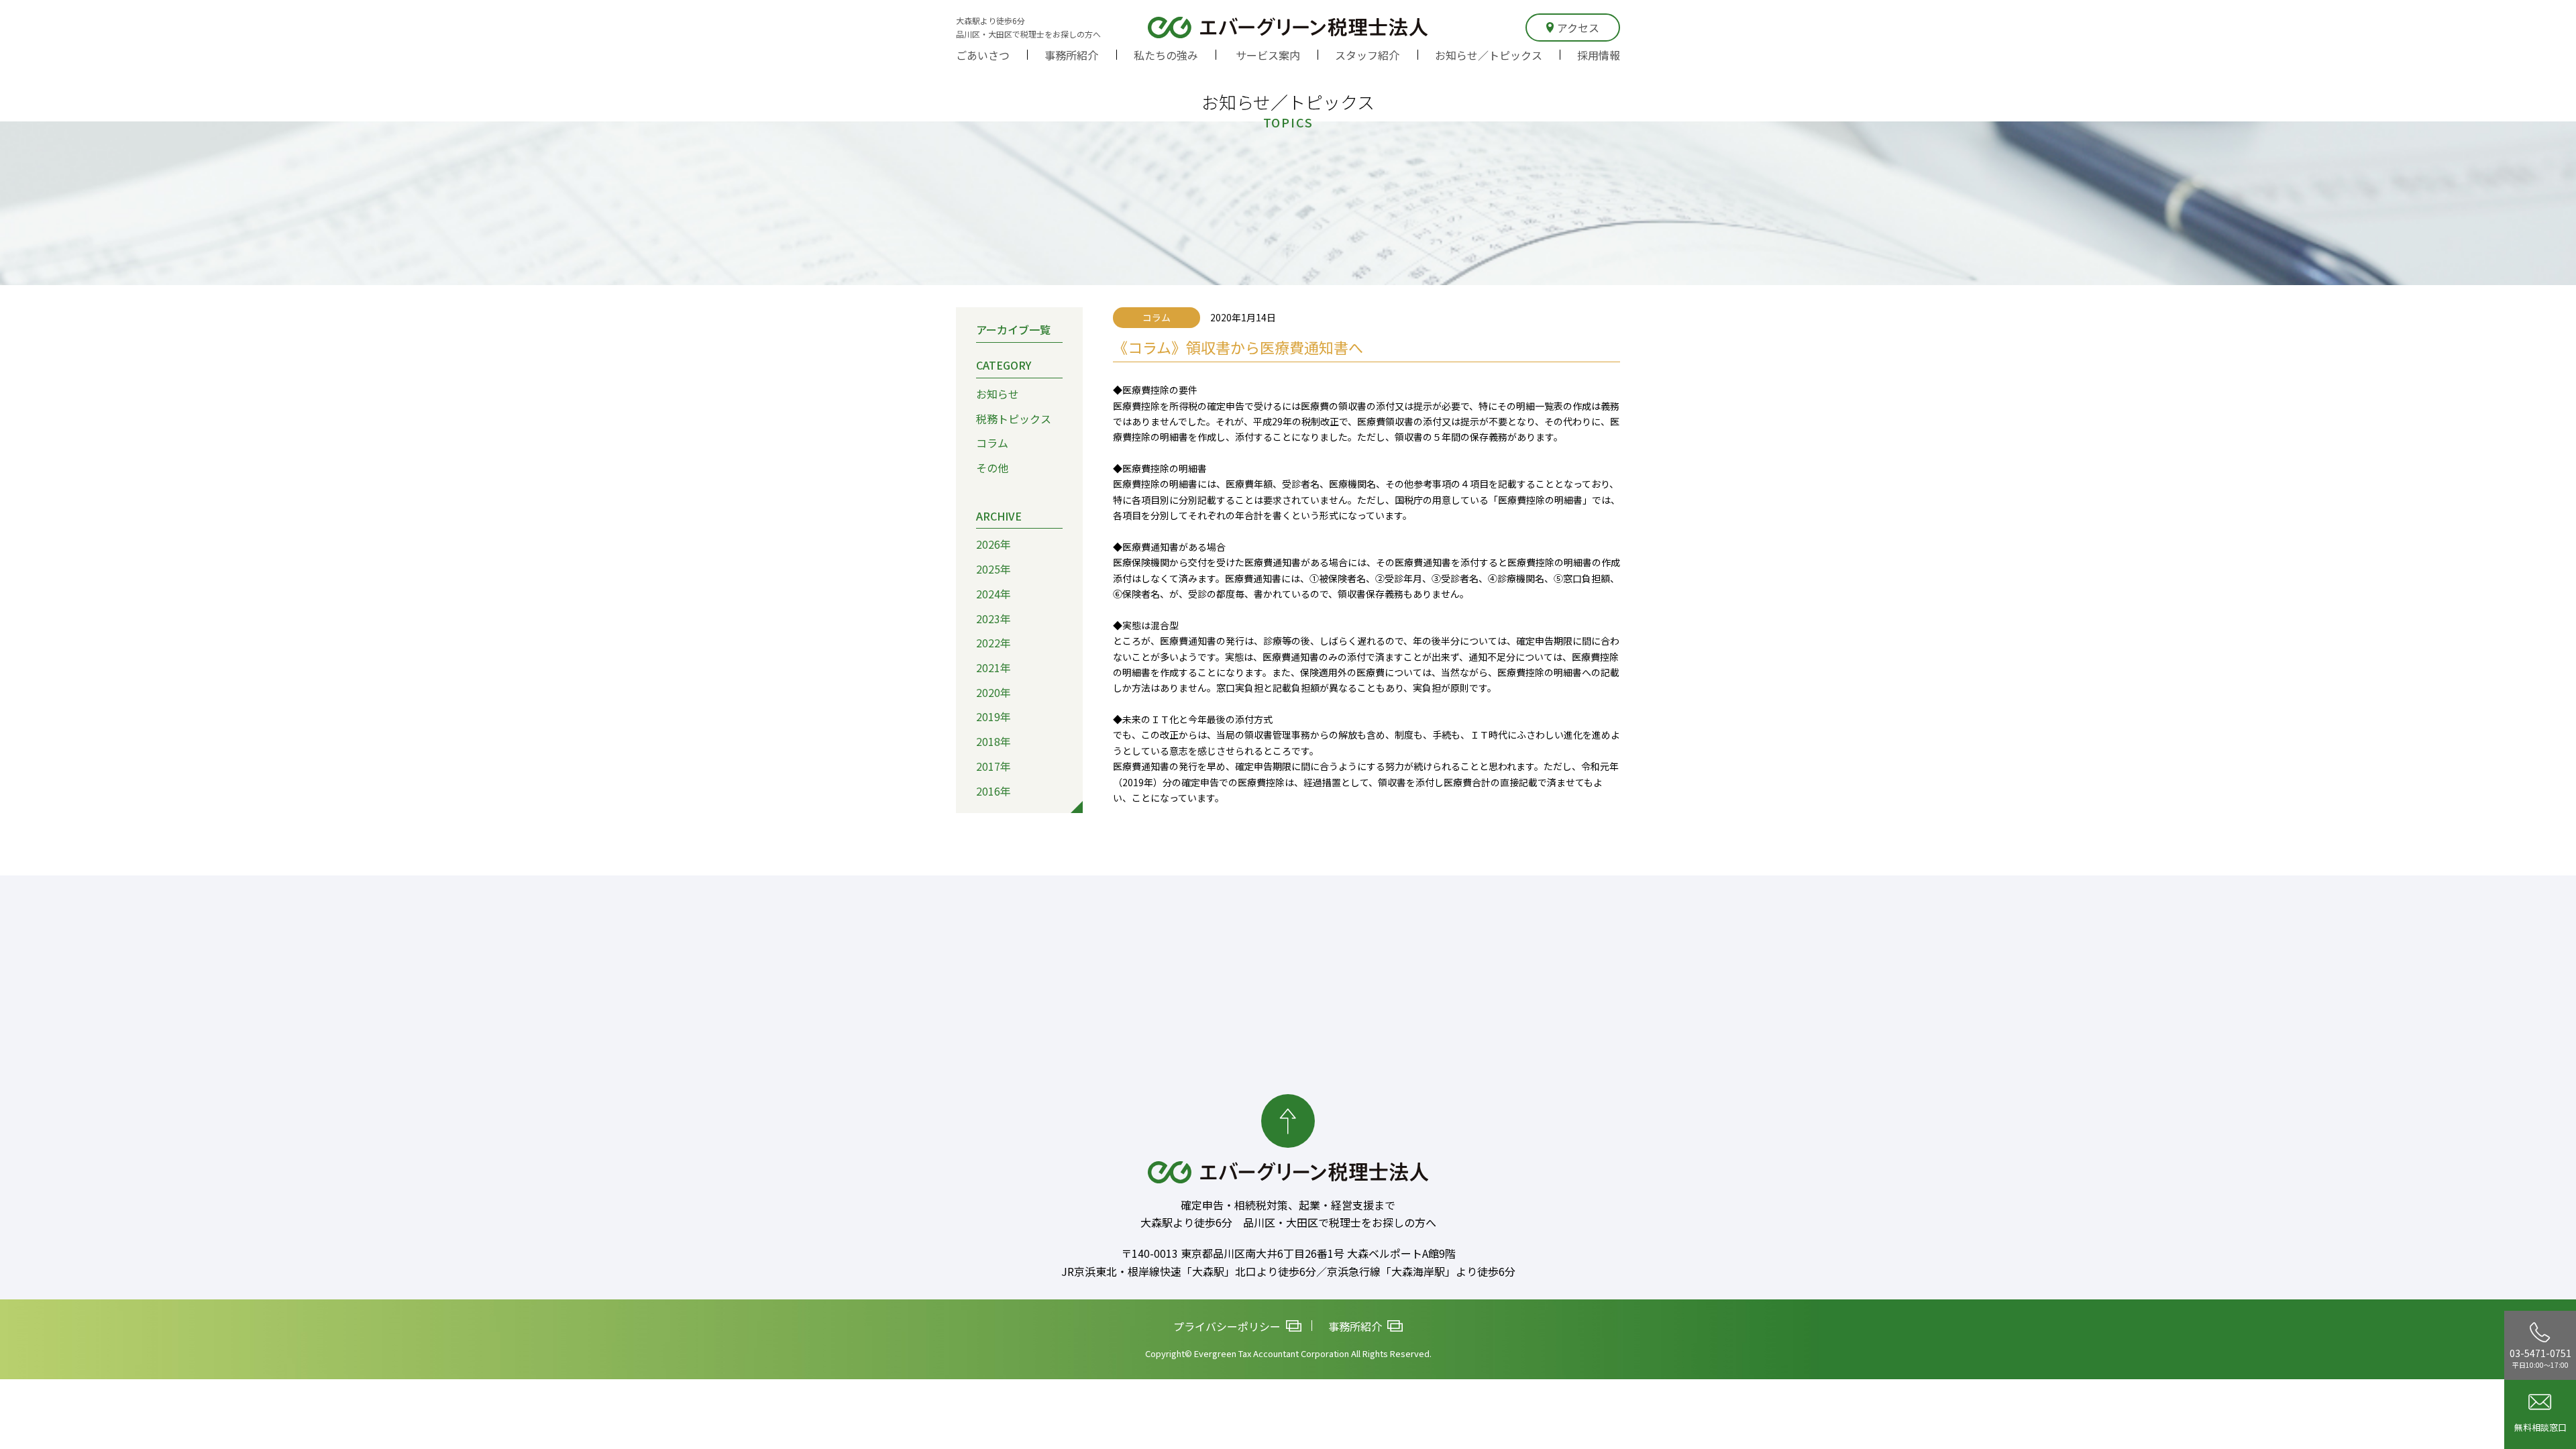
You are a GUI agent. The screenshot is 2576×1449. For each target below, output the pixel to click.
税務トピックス (1014, 419)
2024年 (994, 594)
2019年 (994, 716)
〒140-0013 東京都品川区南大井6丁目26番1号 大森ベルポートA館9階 (1288, 1253)
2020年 (994, 692)
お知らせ (998, 394)
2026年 (994, 544)
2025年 (994, 569)
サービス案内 (1268, 55)
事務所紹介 (1071, 55)
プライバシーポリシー (1227, 1326)
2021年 (994, 667)
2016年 (994, 791)
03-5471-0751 (2540, 1358)
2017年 (994, 766)
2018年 (994, 741)
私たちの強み (1166, 55)
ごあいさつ (983, 55)
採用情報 (1599, 55)
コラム (992, 443)
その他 (992, 468)
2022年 (994, 643)
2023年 (994, 619)
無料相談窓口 (2540, 1427)
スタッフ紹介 (1367, 55)
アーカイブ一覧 (1013, 329)
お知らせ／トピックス (1489, 55)
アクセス (1578, 28)
